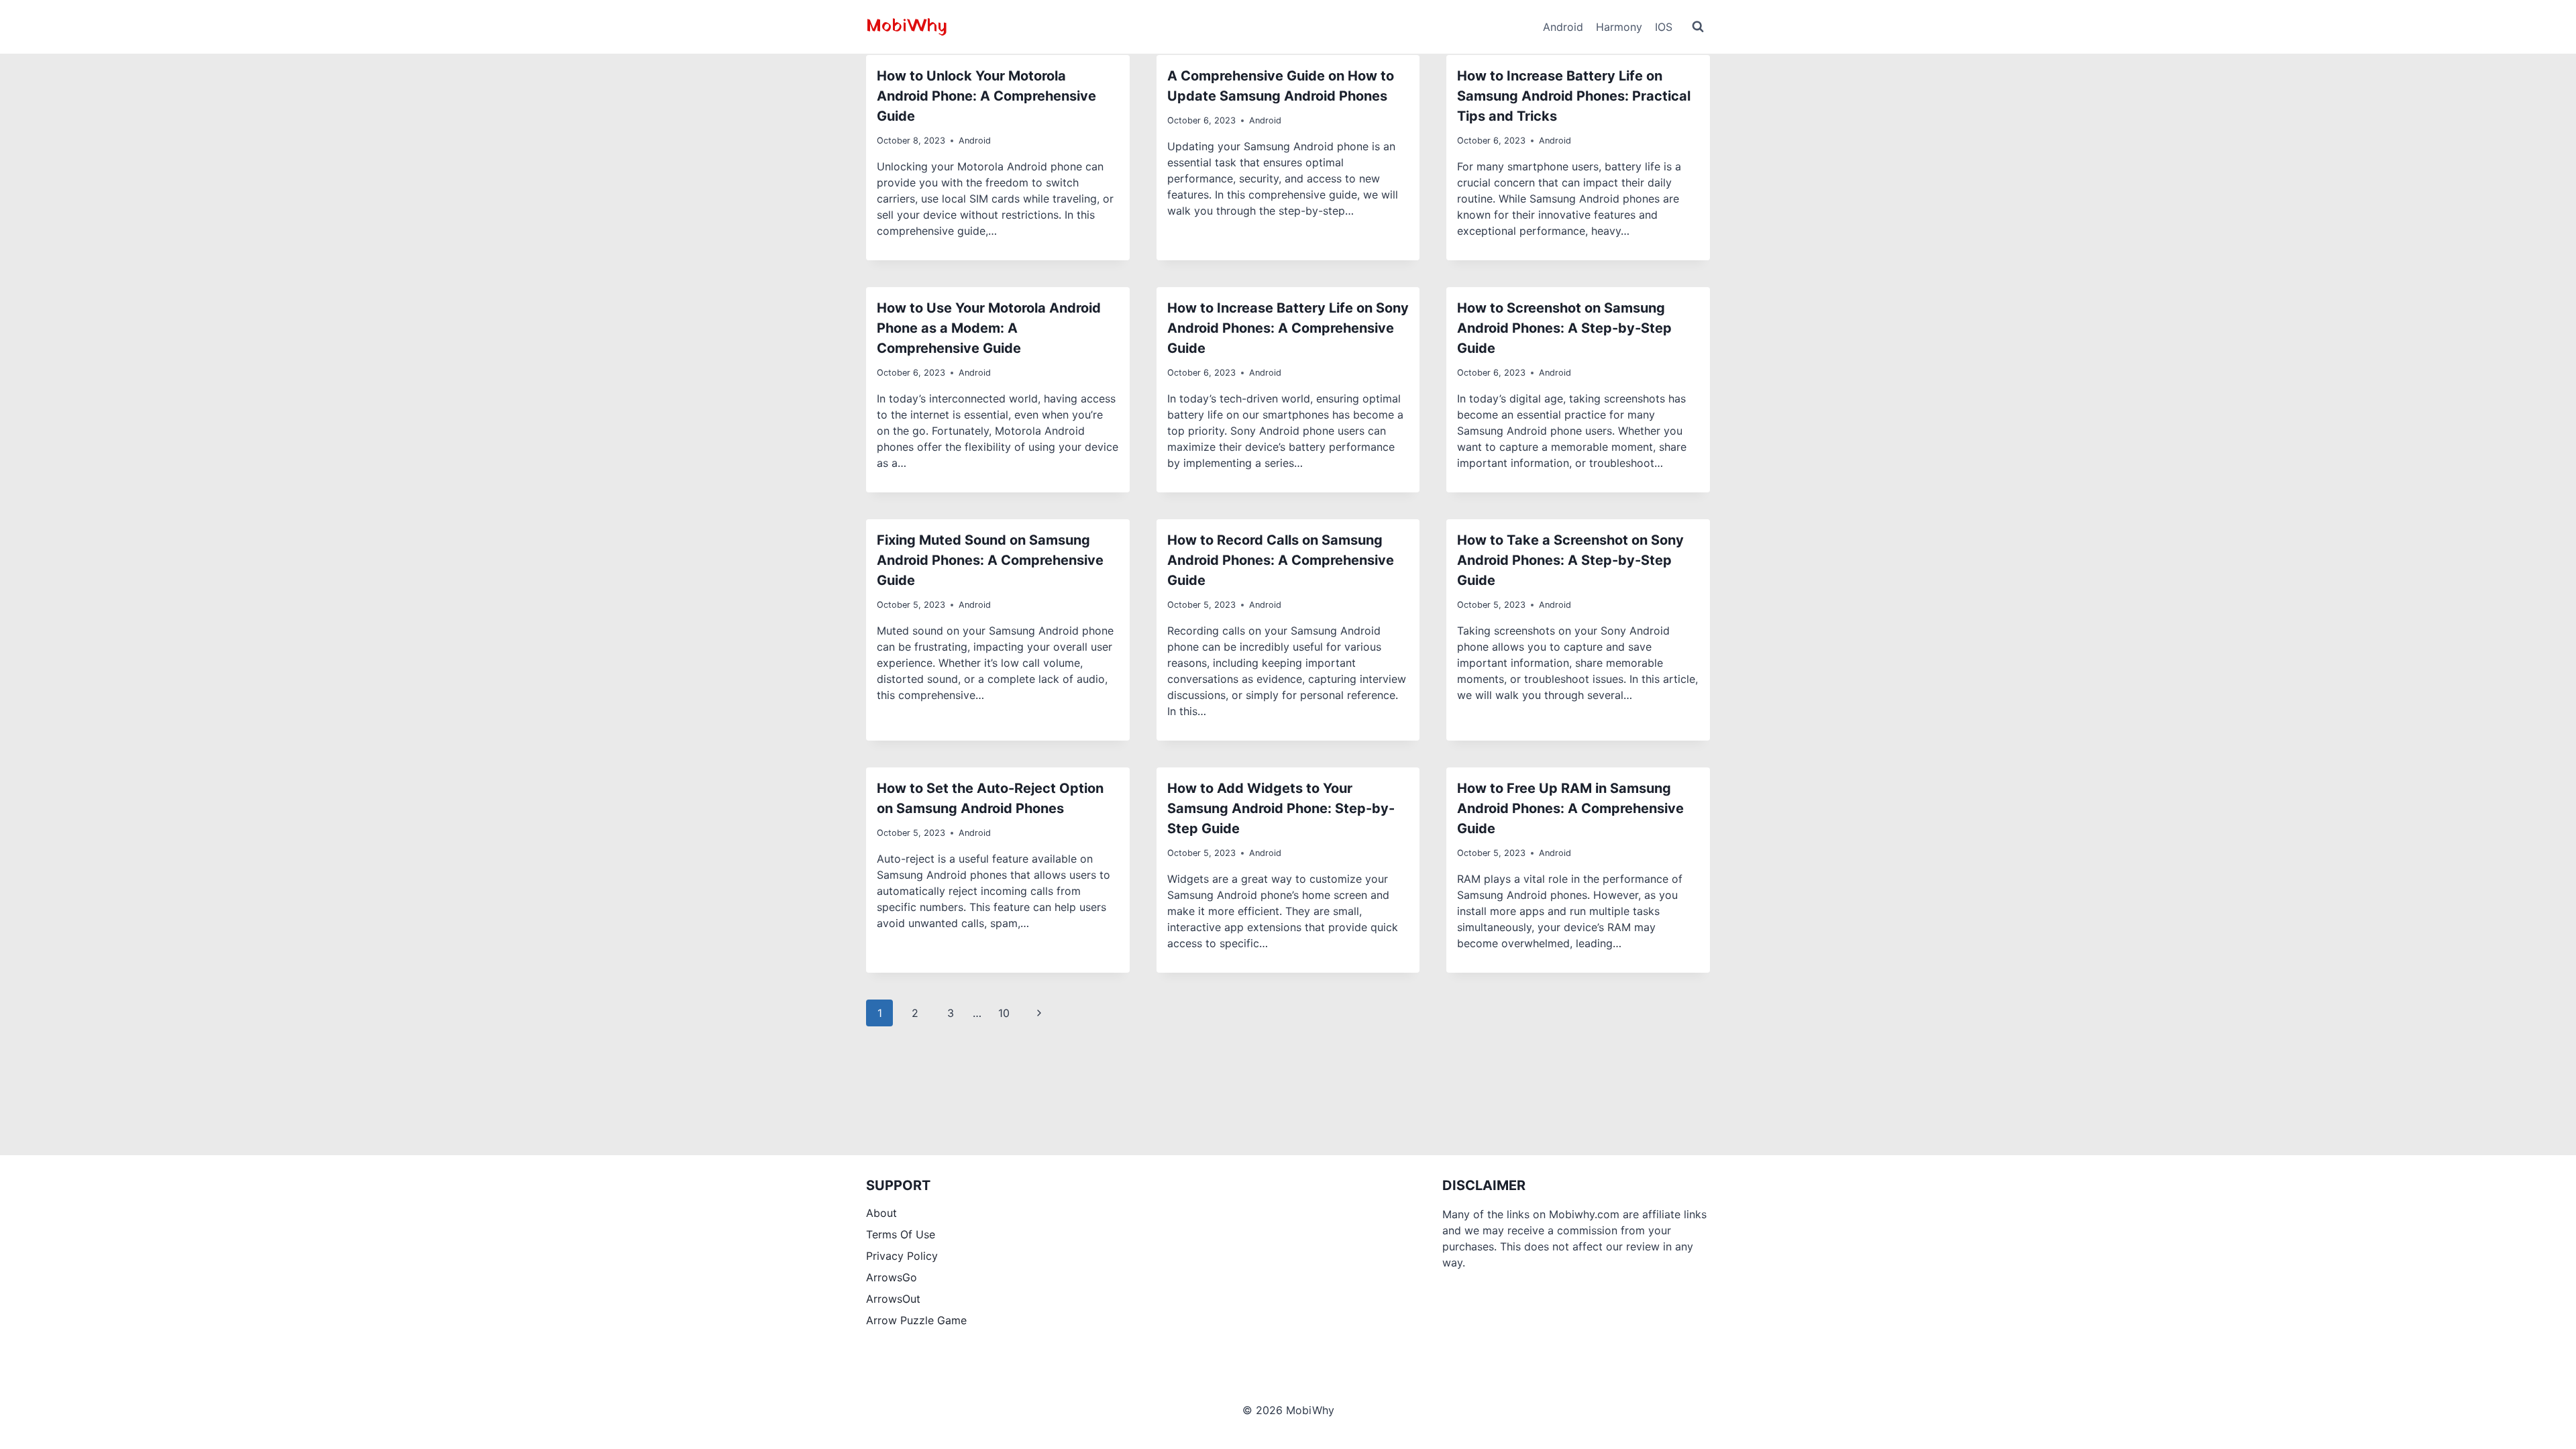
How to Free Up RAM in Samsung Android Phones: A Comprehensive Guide (1570, 808)
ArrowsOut (893, 1299)
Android (1563, 27)
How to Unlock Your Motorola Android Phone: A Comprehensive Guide (986, 96)
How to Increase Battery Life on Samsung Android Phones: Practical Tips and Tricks (1574, 96)
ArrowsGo (892, 1277)
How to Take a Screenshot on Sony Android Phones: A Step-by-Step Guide (1570, 560)
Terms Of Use (901, 1234)
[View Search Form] (1698, 27)
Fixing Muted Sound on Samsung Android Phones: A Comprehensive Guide (990, 560)
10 (1004, 1013)
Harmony (1619, 27)
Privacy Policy (902, 1256)
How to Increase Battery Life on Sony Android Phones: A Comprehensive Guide (1288, 328)
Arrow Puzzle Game (916, 1320)
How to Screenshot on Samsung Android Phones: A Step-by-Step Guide (1564, 328)
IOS (1664, 27)
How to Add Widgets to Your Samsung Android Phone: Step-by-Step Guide (1281, 808)
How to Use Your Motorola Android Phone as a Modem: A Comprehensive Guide (989, 328)
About (881, 1213)
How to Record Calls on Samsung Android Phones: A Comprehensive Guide (1281, 560)
